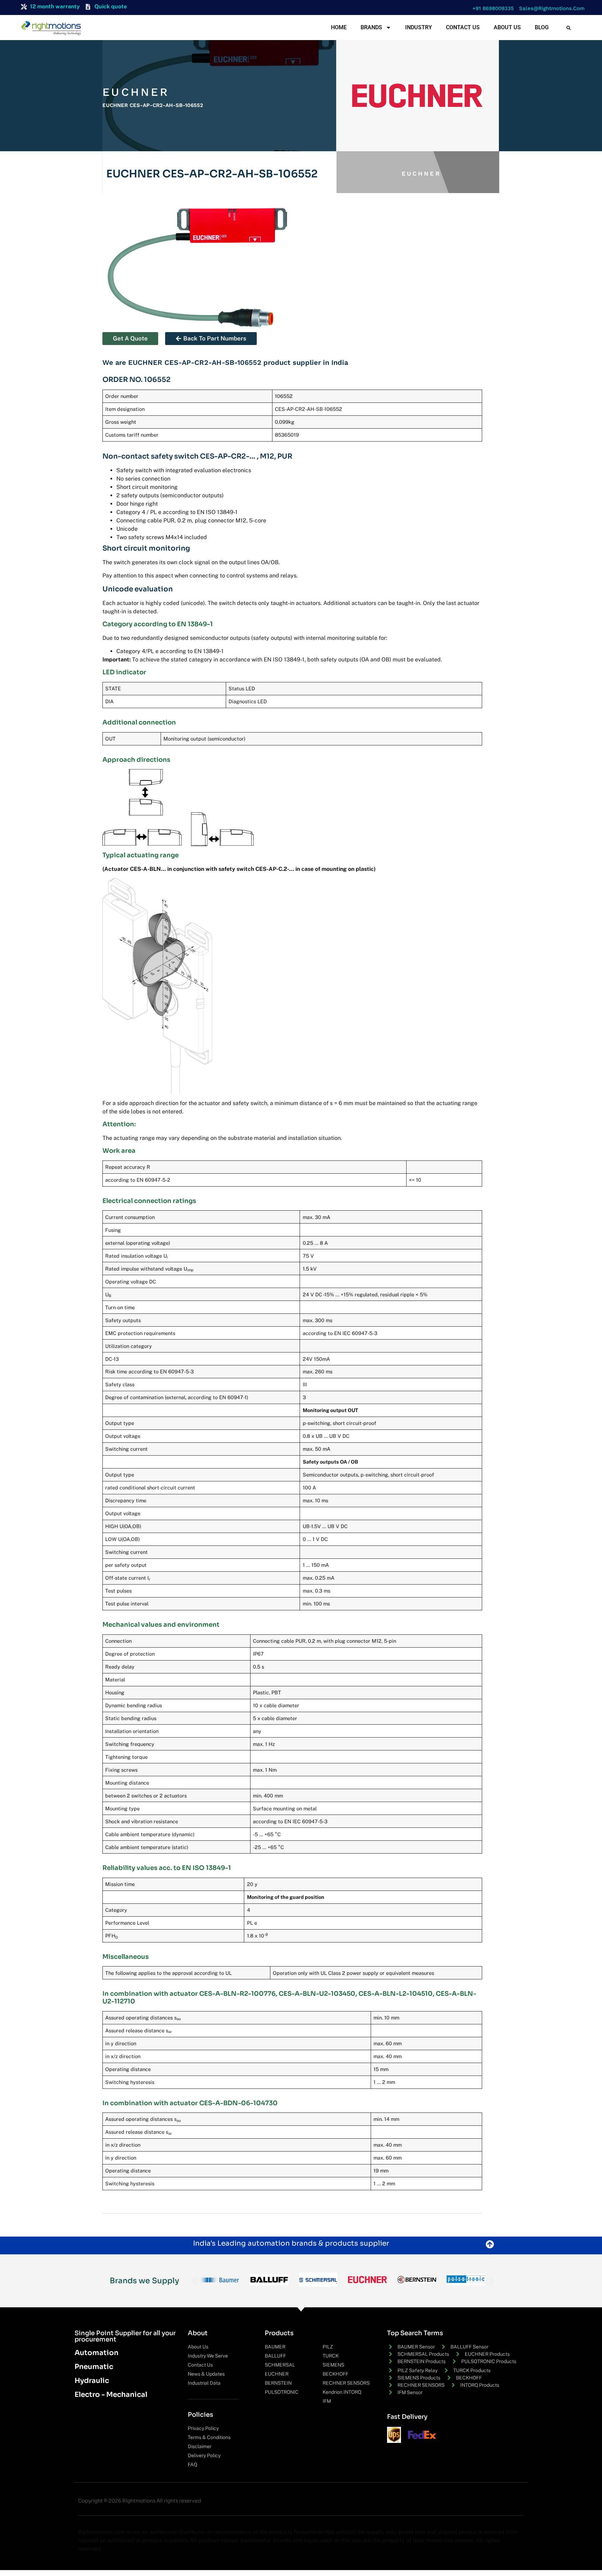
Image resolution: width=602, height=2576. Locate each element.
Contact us (463, 27)
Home (339, 27)
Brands (371, 27)
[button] (491, 9)
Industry (419, 27)
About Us (507, 27)
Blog (542, 27)
